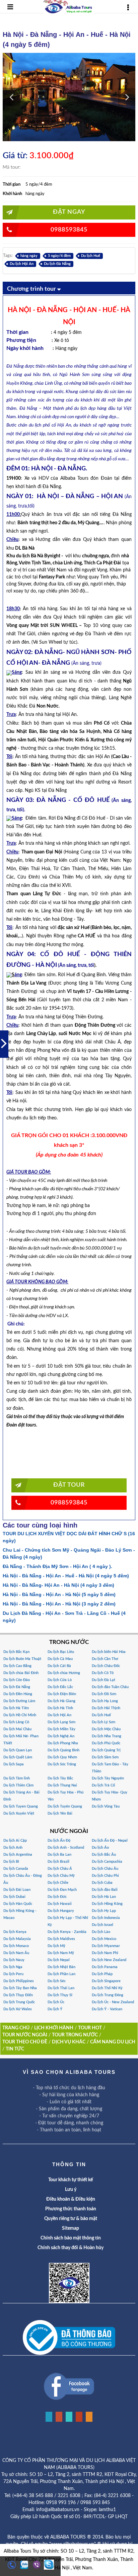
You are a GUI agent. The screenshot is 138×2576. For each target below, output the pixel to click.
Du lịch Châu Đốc (106, 1666)
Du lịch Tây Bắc (60, 1778)
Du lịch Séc (57, 1981)
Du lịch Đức (57, 1897)
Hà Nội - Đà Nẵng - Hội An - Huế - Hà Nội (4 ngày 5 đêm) (66, 1576)
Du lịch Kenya (15, 1932)
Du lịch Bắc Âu (104, 1855)
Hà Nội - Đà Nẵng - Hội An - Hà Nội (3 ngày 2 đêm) (59, 1604)
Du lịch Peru (13, 1974)
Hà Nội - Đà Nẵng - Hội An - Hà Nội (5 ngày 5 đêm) (59, 1594)
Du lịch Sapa (14, 1764)
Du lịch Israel (102, 1925)
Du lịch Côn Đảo (17, 1680)
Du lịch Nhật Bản (61, 1967)
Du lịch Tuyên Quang (65, 1806)
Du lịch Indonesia (106, 1918)
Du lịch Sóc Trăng (62, 1764)
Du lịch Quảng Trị (106, 1750)
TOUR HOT (90, 2028)
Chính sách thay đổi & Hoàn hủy (71, 2248)
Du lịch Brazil (58, 1862)
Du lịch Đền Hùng (18, 1694)
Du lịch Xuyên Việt (19, 1813)
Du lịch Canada (16, 1869)
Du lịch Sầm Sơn (105, 1757)
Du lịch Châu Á (60, 1869)
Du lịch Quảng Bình (63, 1750)
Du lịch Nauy (14, 1960)
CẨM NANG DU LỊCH (113, 2042)
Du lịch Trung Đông (108, 1995)
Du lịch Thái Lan (61, 1988)
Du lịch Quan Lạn (18, 1750)
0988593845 (69, 230)
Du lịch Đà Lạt (103, 1680)
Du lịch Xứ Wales (18, 2009)
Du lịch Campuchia (107, 1862)
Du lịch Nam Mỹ (61, 1953)
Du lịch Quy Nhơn (62, 1757)
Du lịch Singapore (106, 1981)
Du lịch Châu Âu (105, 1869)
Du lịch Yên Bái (60, 1813)
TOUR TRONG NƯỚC (75, 2035)
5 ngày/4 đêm (59, 256)
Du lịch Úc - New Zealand (113, 2002)
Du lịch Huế (91, 256)
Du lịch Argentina (18, 1855)
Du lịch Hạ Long (105, 1701)
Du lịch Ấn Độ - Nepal (110, 1841)
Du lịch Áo (100, 1848)
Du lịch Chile (58, 1883)
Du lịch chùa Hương (64, 1673)
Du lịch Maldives (61, 1939)
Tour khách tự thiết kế (71, 2180)
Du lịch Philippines (19, 1981)
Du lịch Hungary (61, 1911)
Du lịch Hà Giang (61, 1701)
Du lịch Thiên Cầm (18, 1785)
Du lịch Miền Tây (61, 1729)
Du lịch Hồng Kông (107, 1904)
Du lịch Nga (13, 1967)
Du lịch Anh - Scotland (66, 1848)
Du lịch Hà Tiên (16, 1708)
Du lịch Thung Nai (62, 1785)
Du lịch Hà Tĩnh (60, 1708)
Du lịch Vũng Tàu (106, 1806)
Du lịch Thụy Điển (18, 1995)
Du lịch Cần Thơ (105, 1659)
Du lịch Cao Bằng (17, 1666)
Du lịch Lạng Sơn (61, 1722)
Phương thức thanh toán (71, 2209)
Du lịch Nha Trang (107, 1736)
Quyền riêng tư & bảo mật (71, 2219)
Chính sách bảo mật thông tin (71, 2238)
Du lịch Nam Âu (16, 1953)
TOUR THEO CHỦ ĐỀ (25, 2042)
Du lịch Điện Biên (62, 1694)
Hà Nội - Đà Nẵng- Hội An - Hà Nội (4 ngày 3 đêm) (58, 1585)
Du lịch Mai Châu (17, 1729)
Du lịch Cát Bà (59, 1666)
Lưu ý (71, 2190)
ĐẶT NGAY (69, 212)
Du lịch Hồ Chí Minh (20, 1715)
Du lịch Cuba (102, 1883)
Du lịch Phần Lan (61, 1974)
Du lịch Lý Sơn (103, 1722)
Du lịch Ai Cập (15, 1841)
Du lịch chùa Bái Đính (21, 1673)
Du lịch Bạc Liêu (61, 1652)
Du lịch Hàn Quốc (18, 1904)
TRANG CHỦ (16, 2028)
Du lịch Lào (101, 1932)
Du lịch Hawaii (60, 1904)
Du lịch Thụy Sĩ (60, 1995)
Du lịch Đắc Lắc (60, 1687)
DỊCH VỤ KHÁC (69, 2042)
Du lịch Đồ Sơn (104, 1694)
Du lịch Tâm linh (17, 1778)
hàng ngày (29, 256)
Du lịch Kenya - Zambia (67, 1932)
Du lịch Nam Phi (105, 1953)
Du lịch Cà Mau (60, 1659)
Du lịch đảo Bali (105, 1890)
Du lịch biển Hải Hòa (109, 1652)
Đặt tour (69, 1485)
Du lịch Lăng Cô (16, 1722)
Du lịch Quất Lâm (18, 1757)
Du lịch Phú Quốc (106, 1743)
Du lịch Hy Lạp (104, 1911)
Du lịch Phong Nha (63, 1743)
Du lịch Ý (55, 2009)
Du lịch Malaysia (17, 1939)
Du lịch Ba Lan (59, 1855)
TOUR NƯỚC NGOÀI (25, 2035)
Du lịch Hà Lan (104, 1897)
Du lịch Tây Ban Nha (20, 1988)
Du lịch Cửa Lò (60, 1680)
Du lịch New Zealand (109, 1960)
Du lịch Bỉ (11, 1862)
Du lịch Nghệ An (61, 1736)
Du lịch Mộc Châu (106, 1729)
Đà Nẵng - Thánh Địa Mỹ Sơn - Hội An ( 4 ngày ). (57, 1566)
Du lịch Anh (13, 1848)
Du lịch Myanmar (106, 1946)
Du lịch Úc (56, 2002)
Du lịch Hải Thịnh (106, 1708)
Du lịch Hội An (22, 264)
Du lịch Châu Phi (105, 1876)
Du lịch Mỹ (56, 1946)
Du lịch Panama (105, 1967)
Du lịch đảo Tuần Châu (110, 1687)
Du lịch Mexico (104, 1939)
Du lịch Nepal (59, 1960)
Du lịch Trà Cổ (103, 1785)
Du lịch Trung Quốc (19, 2002)
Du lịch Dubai (14, 1897)
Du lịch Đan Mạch (62, 1890)
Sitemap (71, 2228)
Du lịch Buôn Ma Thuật (22, 1659)
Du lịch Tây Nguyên (108, 1778)
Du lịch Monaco (16, 1946)
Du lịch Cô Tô (103, 1673)
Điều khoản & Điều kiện (71, 2199)
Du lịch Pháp (102, 1974)
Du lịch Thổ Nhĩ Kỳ (107, 1988)
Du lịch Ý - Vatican (107, 2009)
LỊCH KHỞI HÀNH (54, 2028)
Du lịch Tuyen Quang (21, 1806)
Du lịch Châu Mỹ (61, 1876)
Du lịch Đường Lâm (19, 1701)
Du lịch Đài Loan (17, 1890)
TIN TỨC (15, 2049)
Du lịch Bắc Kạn (16, 1652)
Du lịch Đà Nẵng (57, 264)
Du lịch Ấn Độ (59, 1841)
